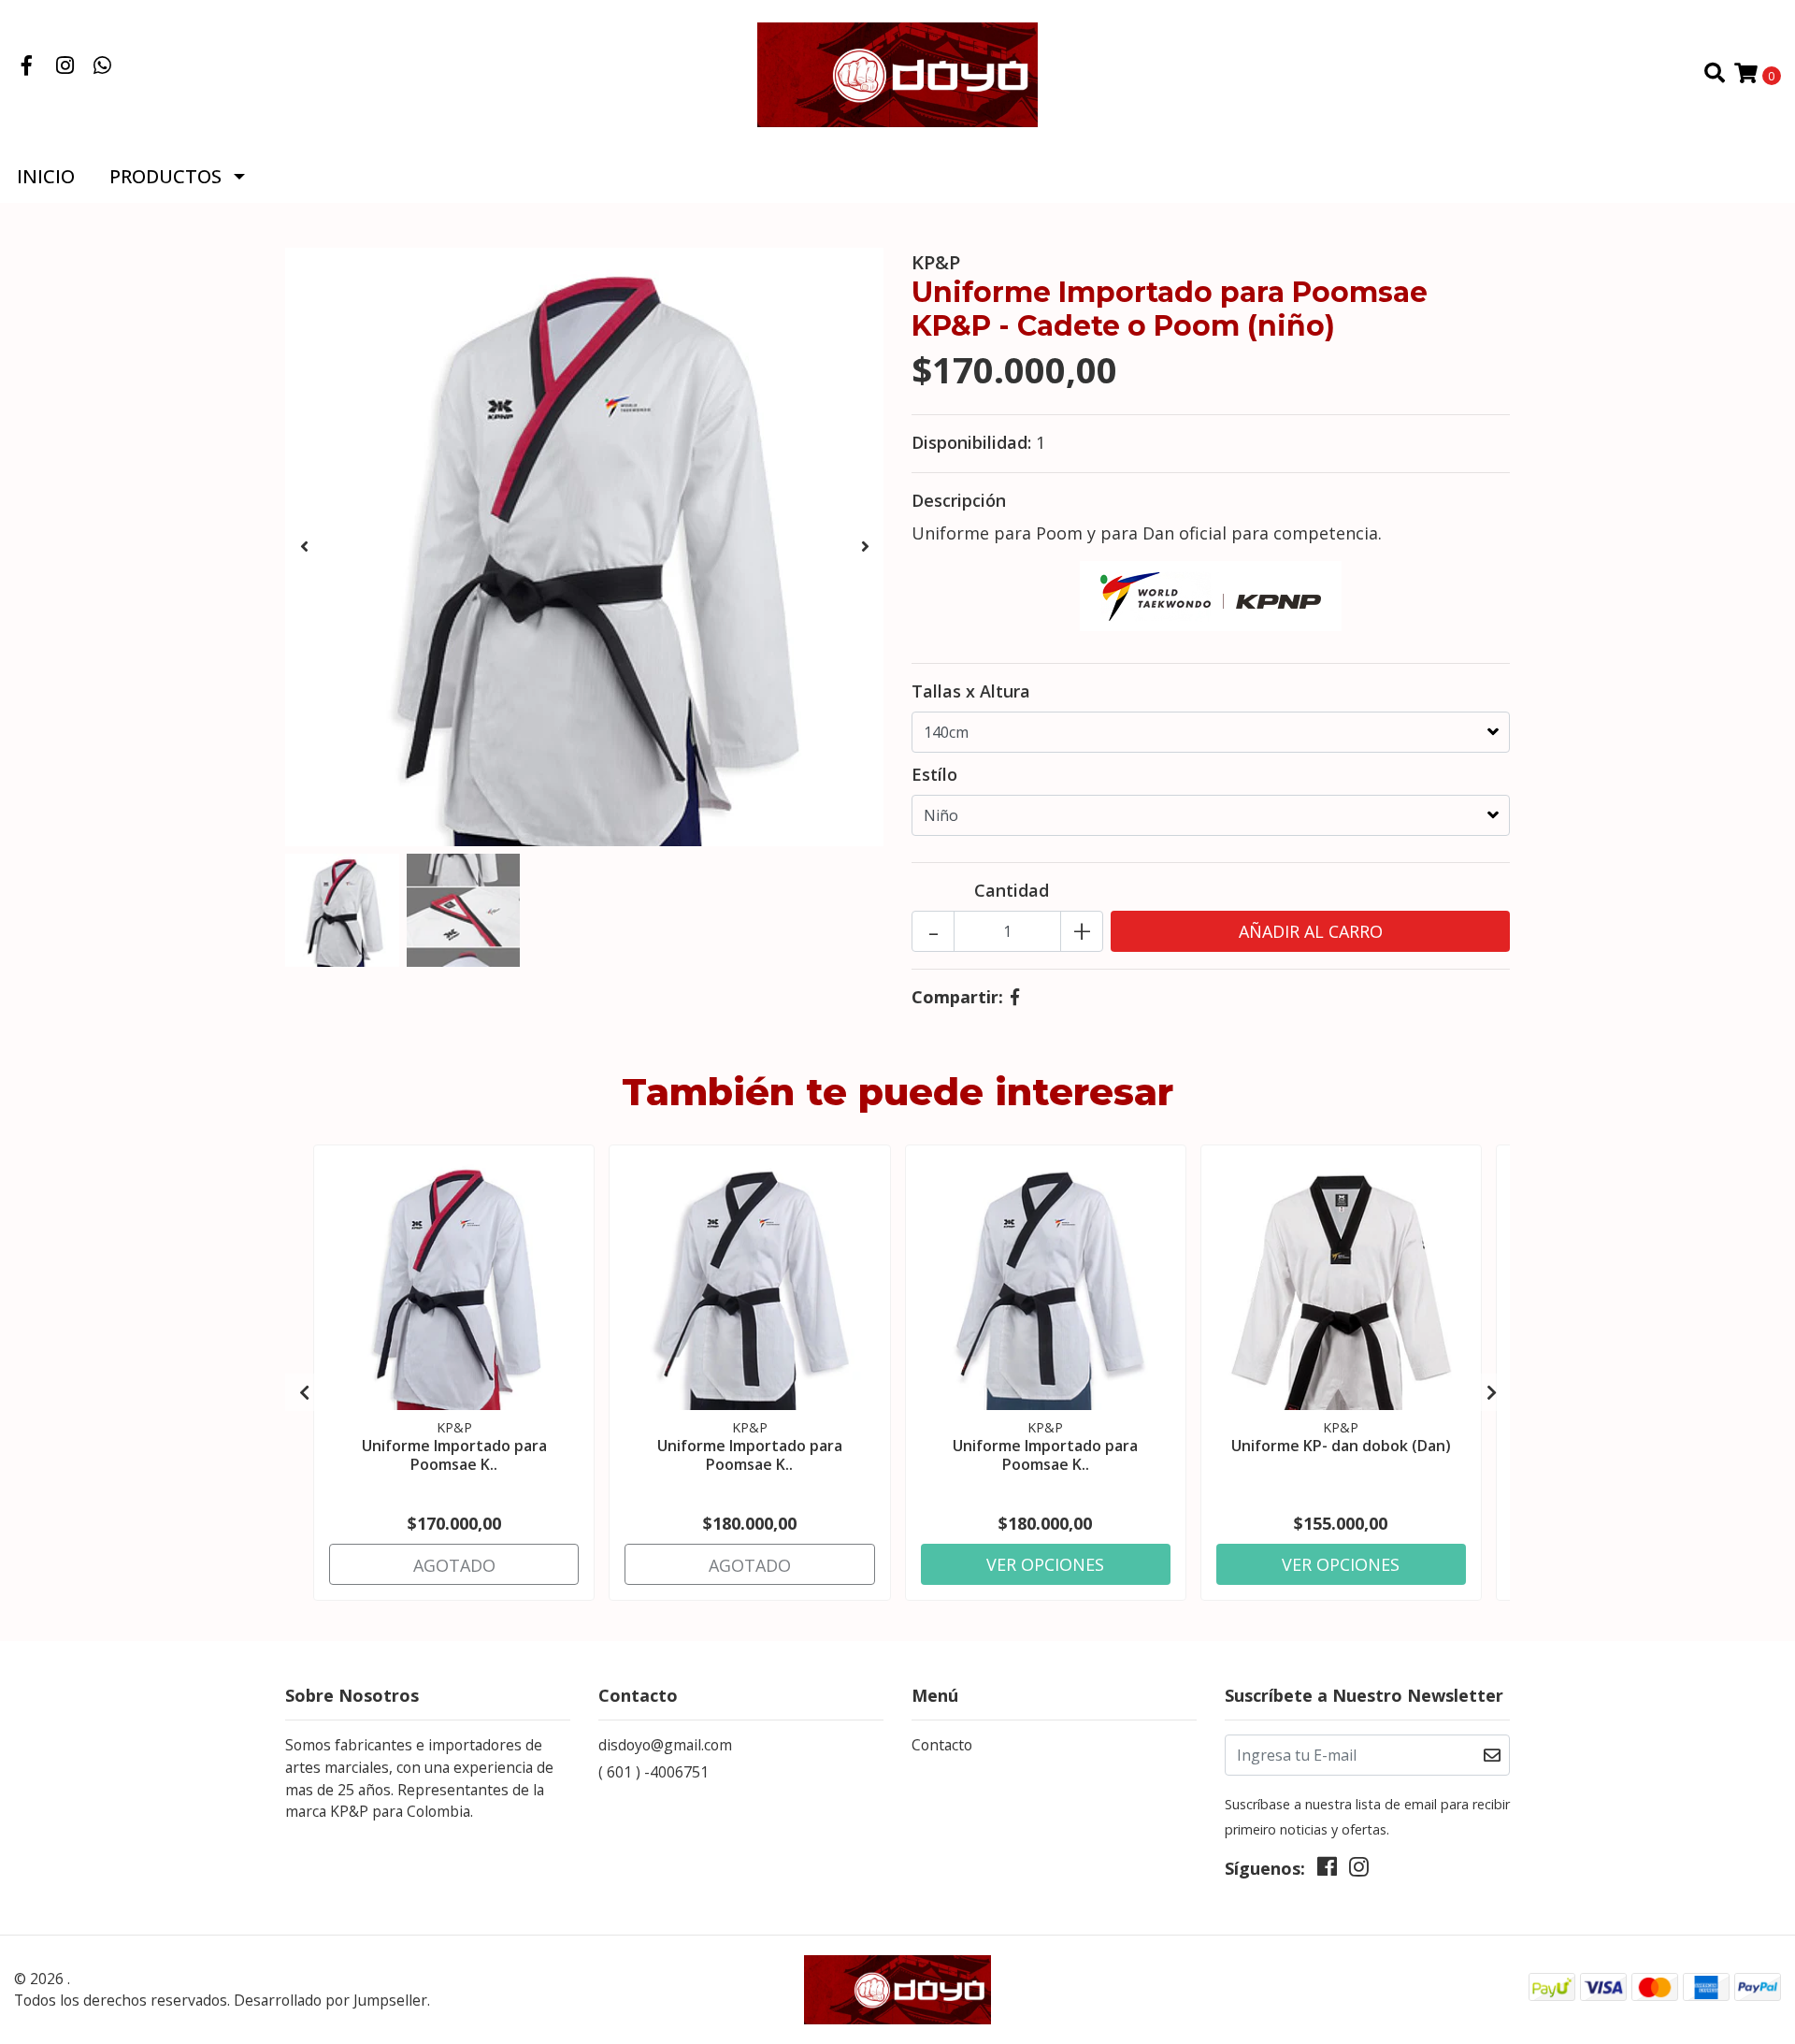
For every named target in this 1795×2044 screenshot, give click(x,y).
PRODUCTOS (165, 176)
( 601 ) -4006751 (653, 1772)
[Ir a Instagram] (65, 66)
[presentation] (304, 547)
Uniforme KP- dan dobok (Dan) (1341, 1446)
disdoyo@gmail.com (665, 1745)
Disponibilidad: (971, 442)
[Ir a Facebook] (27, 66)
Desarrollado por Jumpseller (330, 2000)
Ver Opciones (1045, 1564)
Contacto (942, 1745)
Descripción (959, 500)
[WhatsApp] (103, 66)
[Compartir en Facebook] (1015, 997)
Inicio (46, 176)
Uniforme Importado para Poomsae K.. (454, 1454)
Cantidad (1012, 890)
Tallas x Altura (971, 691)
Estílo (934, 774)
